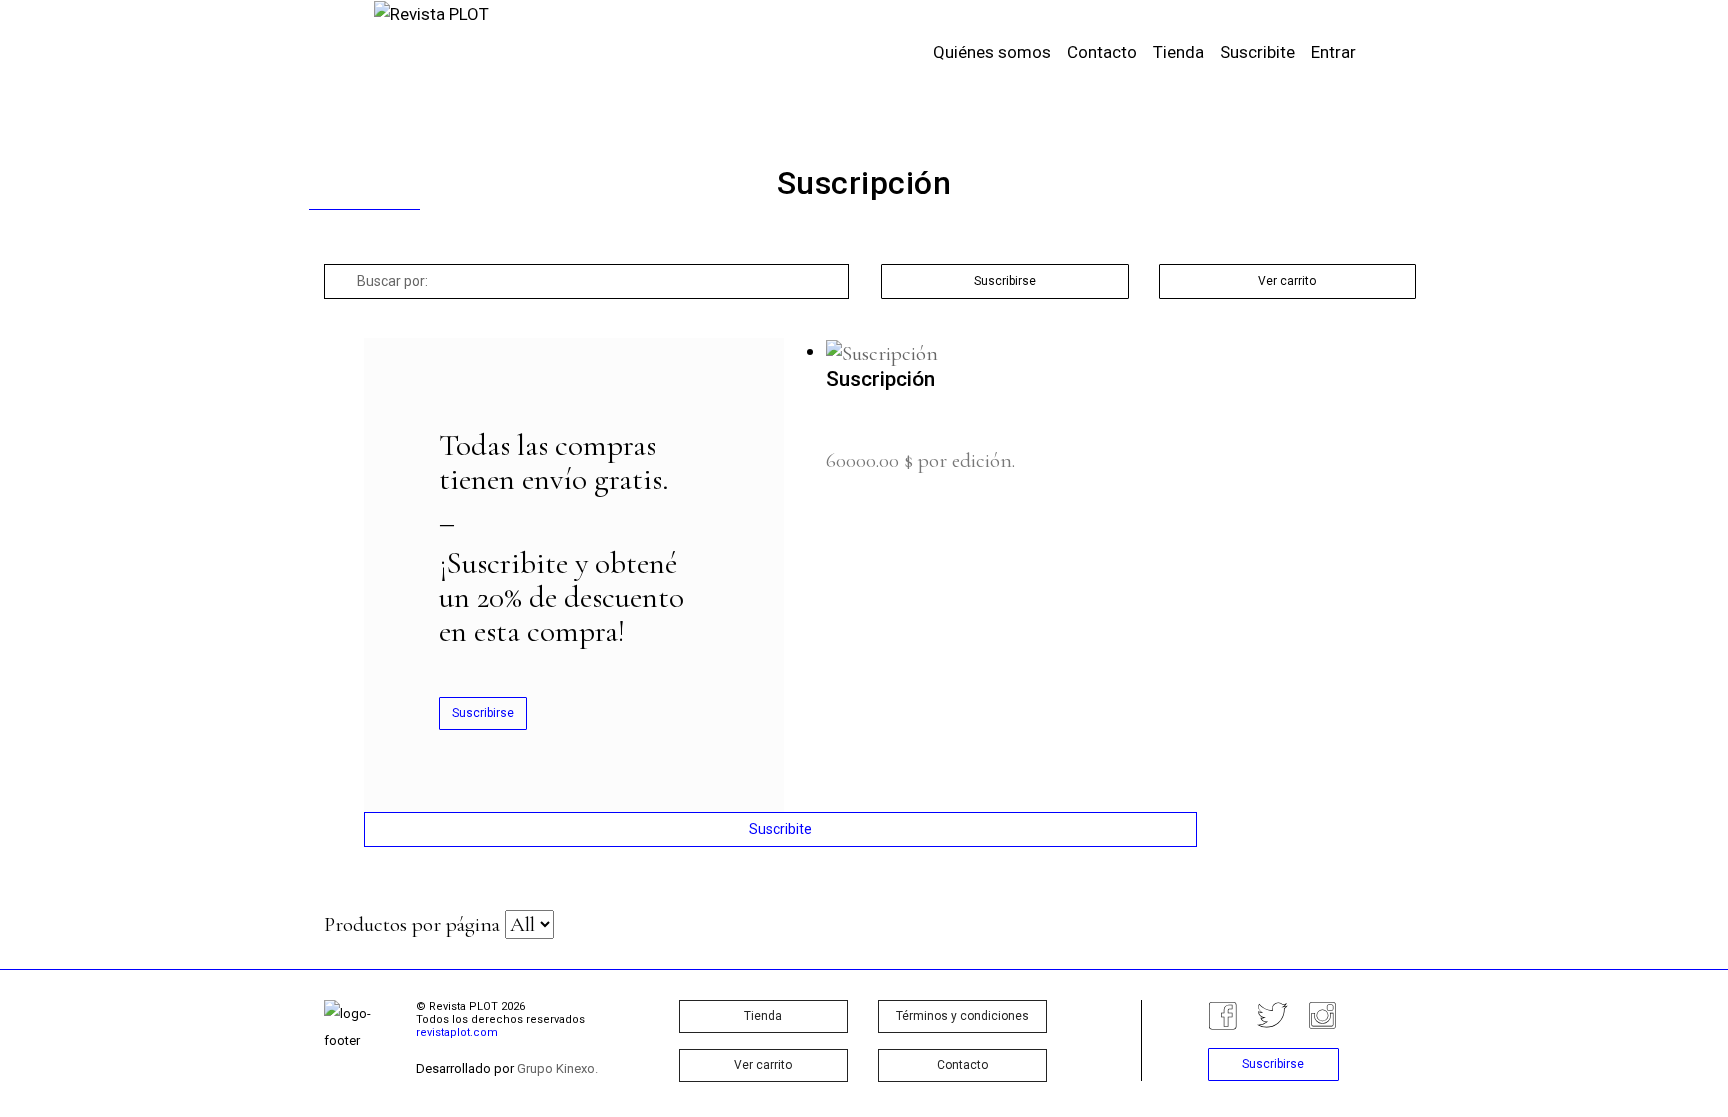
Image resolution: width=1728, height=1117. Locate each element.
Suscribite (1257, 52)
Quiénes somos (992, 52)
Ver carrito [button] (1287, 281)
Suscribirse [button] (1005, 281)
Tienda (1178, 52)
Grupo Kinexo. (557, 1068)
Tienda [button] (763, 1016)
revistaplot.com (457, 1032)
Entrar (1333, 52)
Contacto (1102, 52)
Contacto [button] (962, 1065)
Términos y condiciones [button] (962, 1016)
